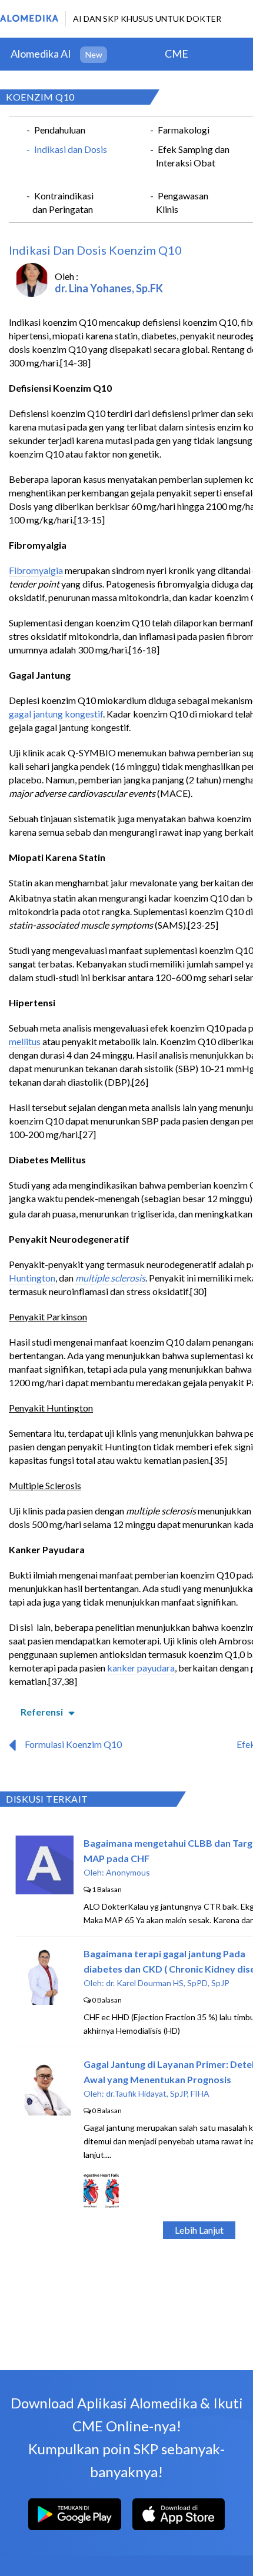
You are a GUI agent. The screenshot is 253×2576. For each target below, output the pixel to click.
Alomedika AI (41, 54)
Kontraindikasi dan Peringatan (63, 202)
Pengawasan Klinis (182, 202)
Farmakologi (184, 130)
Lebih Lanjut (199, 2230)
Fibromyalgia (36, 570)
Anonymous (128, 1872)
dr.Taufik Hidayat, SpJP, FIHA (158, 2093)
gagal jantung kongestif (56, 714)
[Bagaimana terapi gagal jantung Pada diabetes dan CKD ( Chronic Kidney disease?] (45, 2001)
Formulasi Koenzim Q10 (73, 1744)
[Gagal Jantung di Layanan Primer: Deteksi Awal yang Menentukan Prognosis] (45, 2112)
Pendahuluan (60, 130)
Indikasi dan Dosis (71, 149)
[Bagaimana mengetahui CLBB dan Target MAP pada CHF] (44, 1891)
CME (177, 54)
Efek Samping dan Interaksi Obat (193, 156)
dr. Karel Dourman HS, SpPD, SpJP (168, 1983)
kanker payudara (141, 1668)
